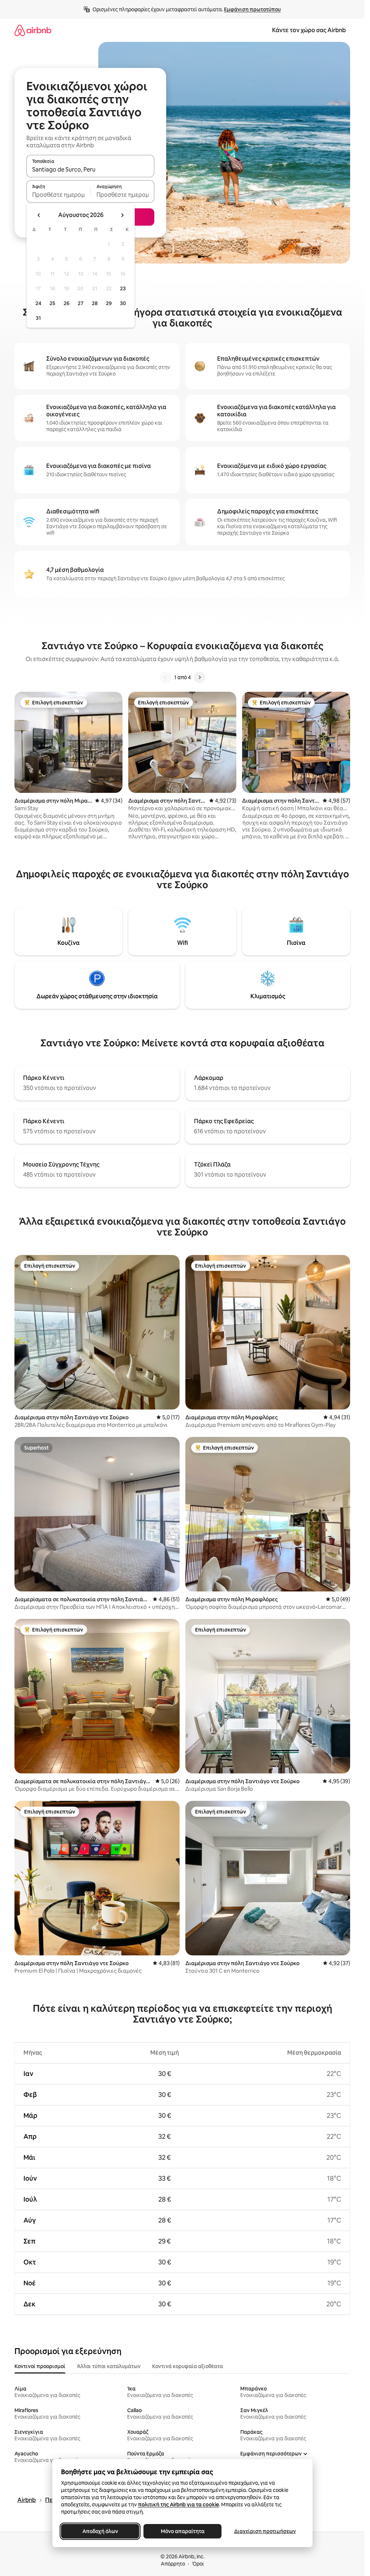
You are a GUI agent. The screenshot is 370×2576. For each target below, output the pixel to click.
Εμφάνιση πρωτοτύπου (252, 9)
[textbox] (58, 195)
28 (95, 303)
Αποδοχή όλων (100, 2531)
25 (52, 303)
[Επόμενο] (199, 677)
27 (81, 303)
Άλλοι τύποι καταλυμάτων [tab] (109, 2366)
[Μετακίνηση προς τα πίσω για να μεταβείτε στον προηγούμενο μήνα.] (39, 215)
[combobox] (90, 169)
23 (123, 288)
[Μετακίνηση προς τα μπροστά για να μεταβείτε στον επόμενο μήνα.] (122, 215)
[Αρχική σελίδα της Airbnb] (33, 30)
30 (123, 303)
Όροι (198, 2564)
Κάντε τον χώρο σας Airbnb (309, 30)
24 (38, 303)
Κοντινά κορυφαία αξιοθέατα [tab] (188, 2366)
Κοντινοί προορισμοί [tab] (40, 2366)
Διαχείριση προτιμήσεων (265, 2531)
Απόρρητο (173, 2564)
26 (66, 303)
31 (38, 318)
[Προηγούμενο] (165, 677)
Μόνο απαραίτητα (182, 2531)
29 (109, 303)
